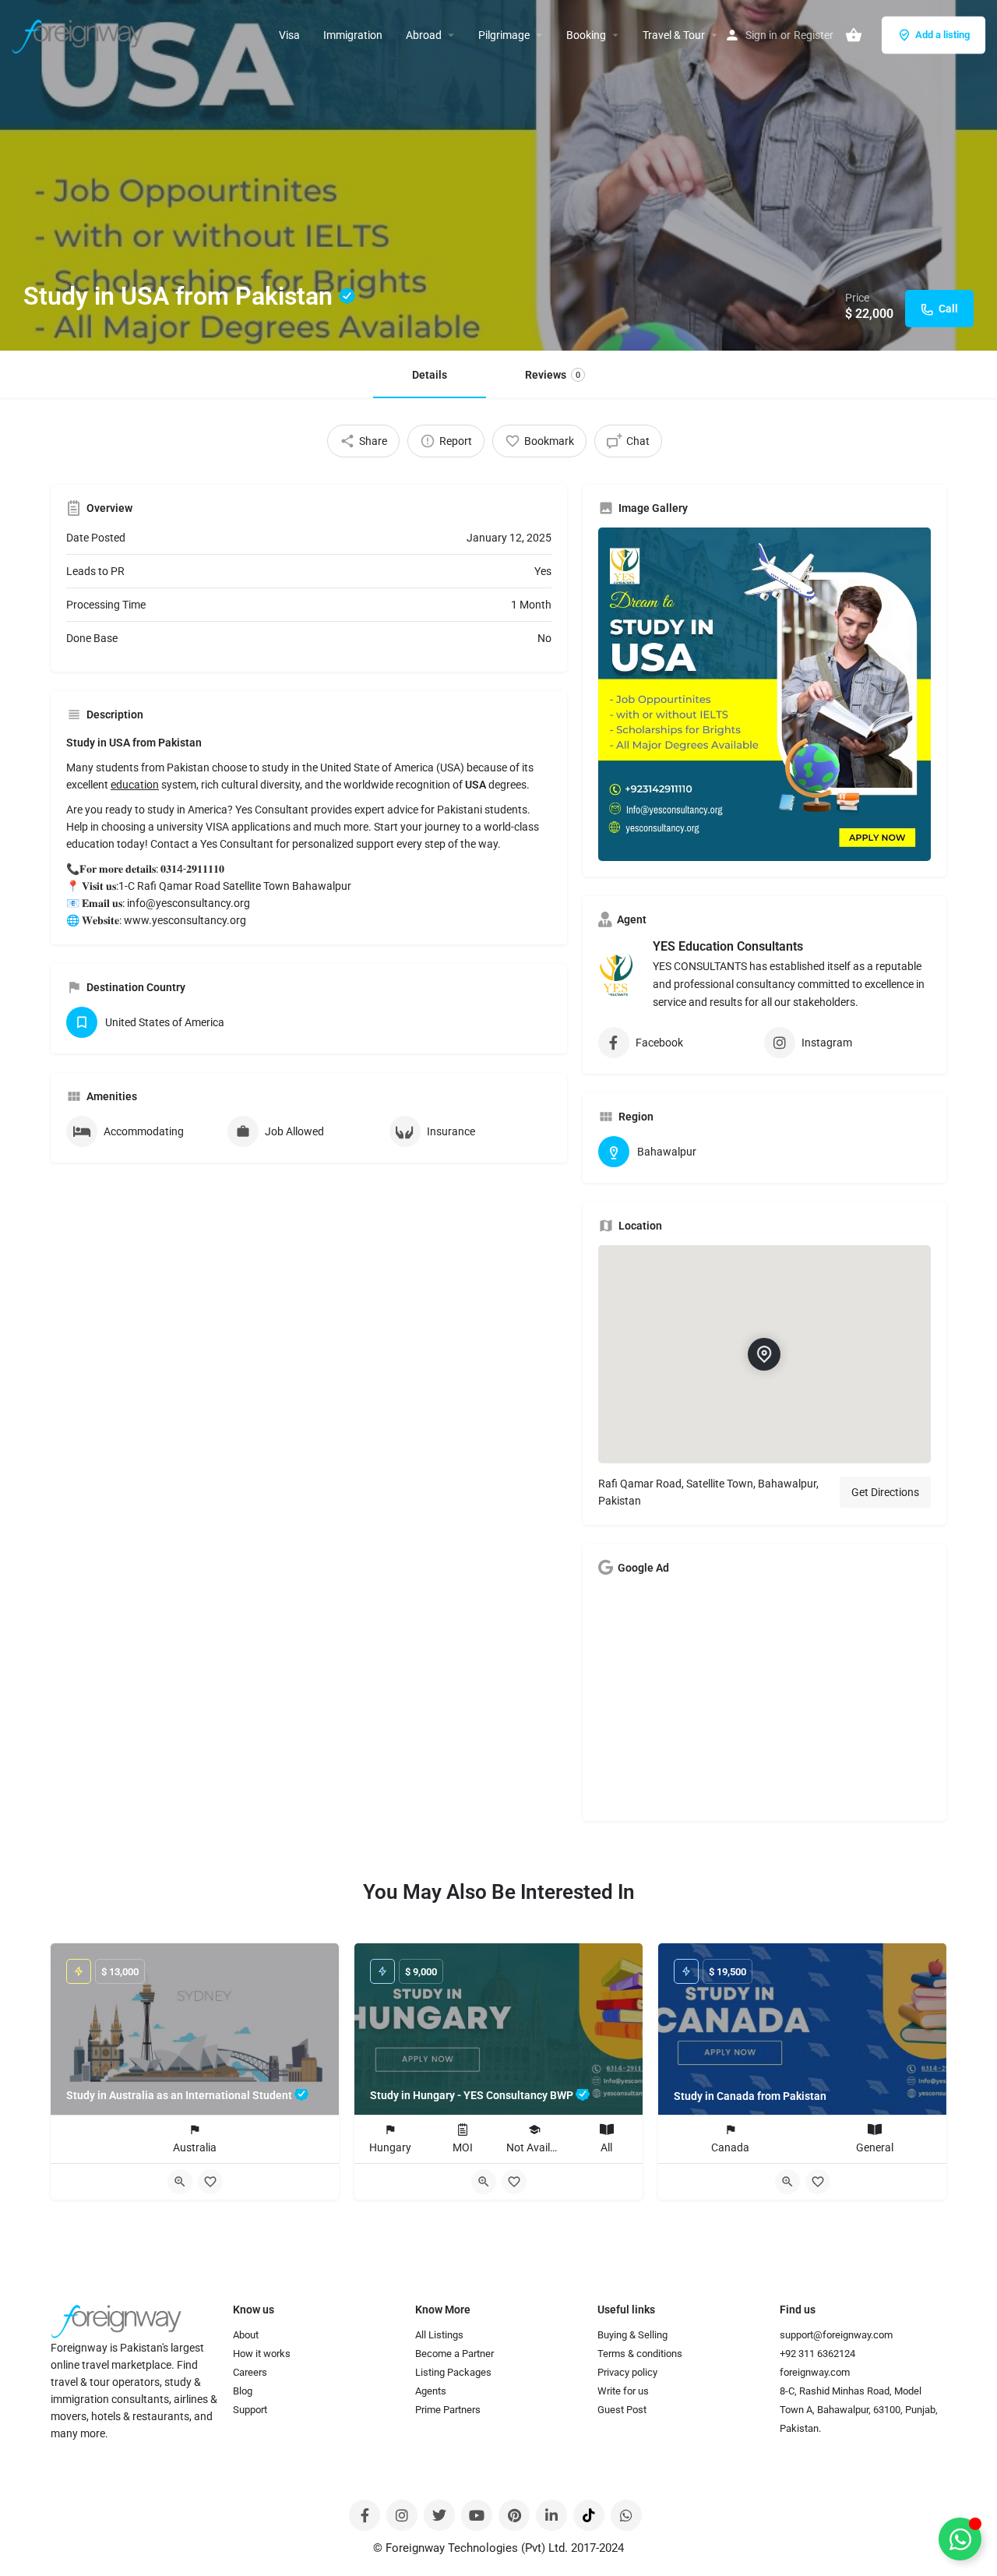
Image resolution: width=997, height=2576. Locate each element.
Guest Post (622, 2410)
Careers (250, 2372)
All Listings (439, 2335)
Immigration (353, 35)
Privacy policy (627, 2372)
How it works (262, 2354)
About (246, 2335)
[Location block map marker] (764, 1353)
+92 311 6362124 (817, 2354)
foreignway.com (815, 2372)
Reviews (553, 375)
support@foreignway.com (836, 2335)
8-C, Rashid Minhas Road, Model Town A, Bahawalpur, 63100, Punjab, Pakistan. (859, 2410)
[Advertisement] (765, 1696)
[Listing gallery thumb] (765, 694)
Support (250, 2410)
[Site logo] (80, 34)
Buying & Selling (632, 2335)
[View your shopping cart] (854, 35)
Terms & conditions (640, 2354)
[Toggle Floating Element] (960, 2539)
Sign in (761, 35)
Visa (289, 35)
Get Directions (885, 1492)
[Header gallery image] (498, 175)
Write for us (623, 2391)
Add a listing (942, 35)
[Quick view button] (180, 2182)
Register (814, 35)
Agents (431, 2391)
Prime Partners (448, 2410)
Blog (243, 2391)
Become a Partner (454, 2354)
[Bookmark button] (210, 2182)
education (135, 785)
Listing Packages (453, 2372)
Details (430, 375)
